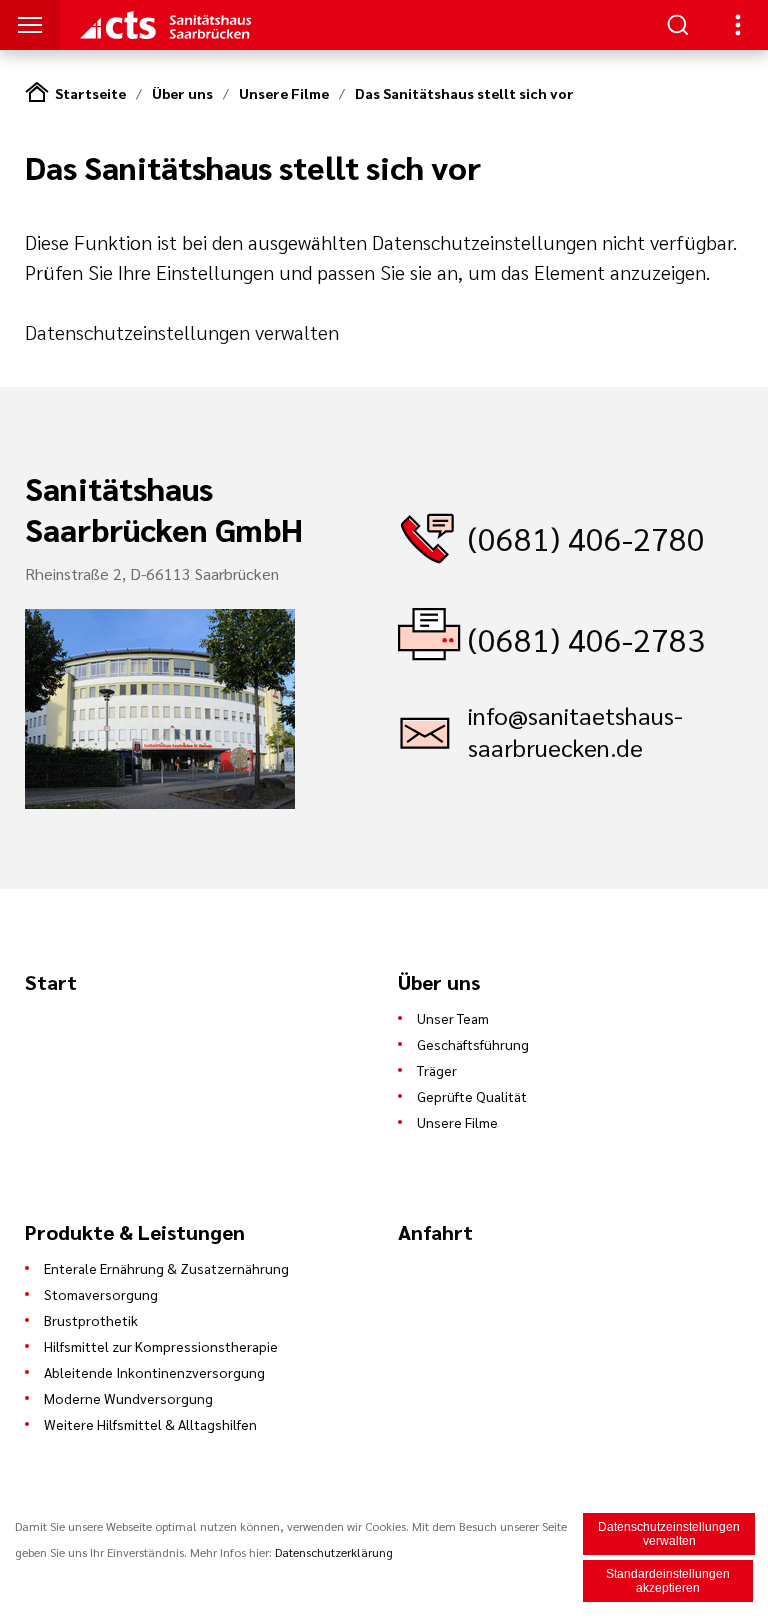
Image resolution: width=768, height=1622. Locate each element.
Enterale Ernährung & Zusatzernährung (166, 1268)
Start (51, 982)
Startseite (90, 93)
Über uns (182, 93)
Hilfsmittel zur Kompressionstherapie (161, 1346)
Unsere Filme (284, 93)
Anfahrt (435, 1232)
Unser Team (453, 1018)
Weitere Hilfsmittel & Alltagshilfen (150, 1424)
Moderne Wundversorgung (128, 1398)
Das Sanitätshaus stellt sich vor (464, 93)
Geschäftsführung (473, 1044)
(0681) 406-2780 (586, 537)
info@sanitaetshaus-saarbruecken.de (575, 731)
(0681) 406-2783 (586, 638)
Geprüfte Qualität (472, 1096)
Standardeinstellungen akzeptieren (668, 1581)
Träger (437, 1070)
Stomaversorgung (101, 1294)
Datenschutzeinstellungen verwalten (182, 332)
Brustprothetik (91, 1320)
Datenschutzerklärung (334, 1552)
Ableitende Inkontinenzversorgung (154, 1372)
